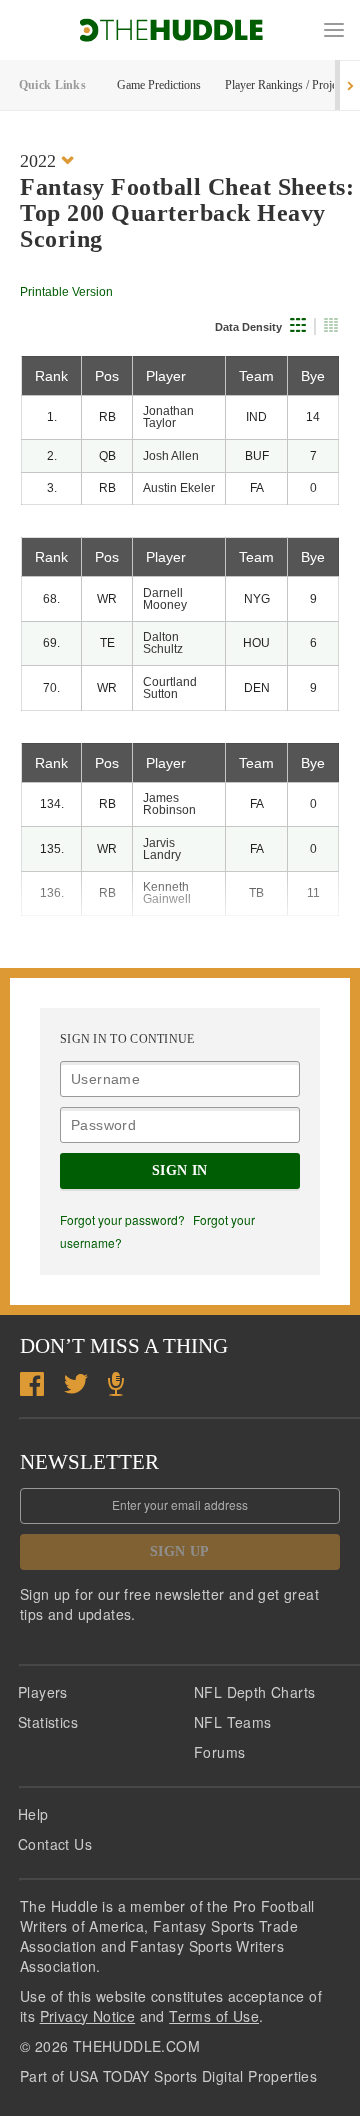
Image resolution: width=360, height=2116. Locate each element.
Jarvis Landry (162, 849)
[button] (334, 30)
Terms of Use (214, 2016)
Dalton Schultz (163, 643)
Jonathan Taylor (168, 417)
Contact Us (55, 1844)
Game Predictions (159, 85)
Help (33, 1814)
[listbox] (46, 160)
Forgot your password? (122, 1219)
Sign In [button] (180, 1170)
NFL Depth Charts (254, 1692)
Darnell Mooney (165, 599)
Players (43, 1692)
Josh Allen (171, 456)
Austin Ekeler (179, 488)
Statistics (48, 1722)
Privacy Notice (88, 2016)
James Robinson (169, 804)
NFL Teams (233, 1722)
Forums (219, 1752)
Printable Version (66, 292)
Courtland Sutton (170, 688)
